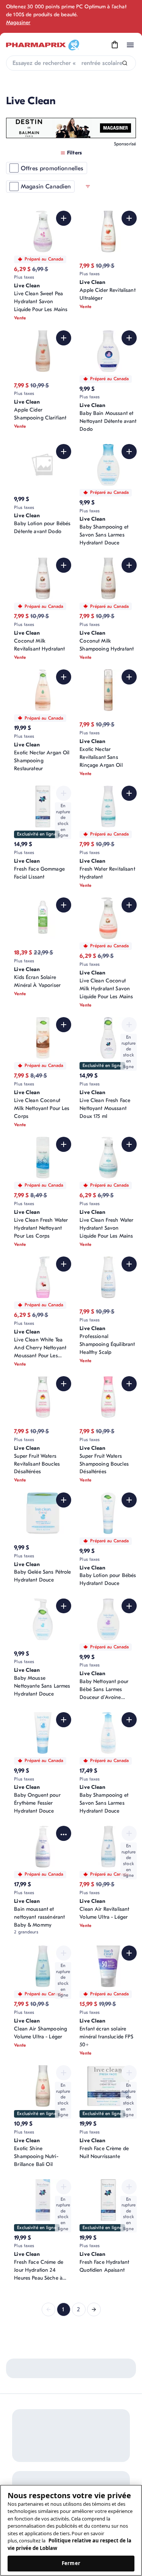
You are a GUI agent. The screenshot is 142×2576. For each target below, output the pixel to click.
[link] (48, 2309)
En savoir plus (90, 2401)
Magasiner (18, 22)
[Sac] (115, 45)
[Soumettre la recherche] (125, 63)
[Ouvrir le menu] (130, 45)
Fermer (71, 2563)
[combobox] (71, 63)
